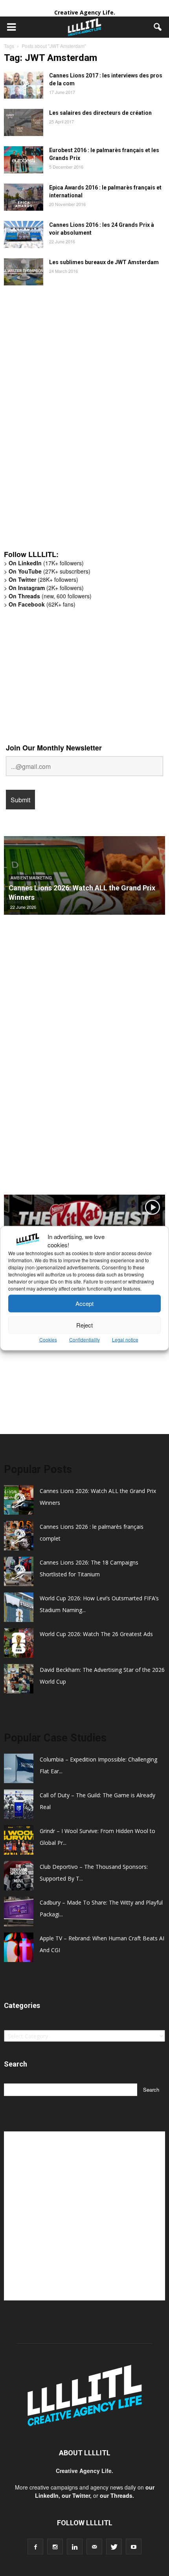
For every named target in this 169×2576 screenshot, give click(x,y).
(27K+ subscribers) (50, 571)
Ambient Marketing (31, 878)
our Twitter (76, 2495)
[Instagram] (55, 2547)
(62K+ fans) (42, 604)
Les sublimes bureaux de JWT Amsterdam (104, 262)
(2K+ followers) (46, 588)
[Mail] (94, 2547)
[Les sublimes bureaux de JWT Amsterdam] (24, 272)
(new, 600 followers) (50, 596)
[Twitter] (114, 2547)
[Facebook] (35, 2547)
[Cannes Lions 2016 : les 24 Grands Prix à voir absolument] (24, 234)
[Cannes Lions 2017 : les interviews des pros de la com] (24, 85)
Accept (84, 1303)
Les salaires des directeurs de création (100, 113)
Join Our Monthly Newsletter (54, 748)
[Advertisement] (63, 422)
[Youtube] (134, 2547)
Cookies (48, 1339)
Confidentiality (84, 1339)
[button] (158, 27)
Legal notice (125, 1339)
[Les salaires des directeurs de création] (24, 122)
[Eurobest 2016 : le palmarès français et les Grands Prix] (24, 160)
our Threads (116, 2495)
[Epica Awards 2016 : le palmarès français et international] (24, 197)
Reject (84, 1325)
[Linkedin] (75, 2547)
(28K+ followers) (43, 579)
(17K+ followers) (46, 563)
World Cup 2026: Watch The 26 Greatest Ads (96, 1634)
